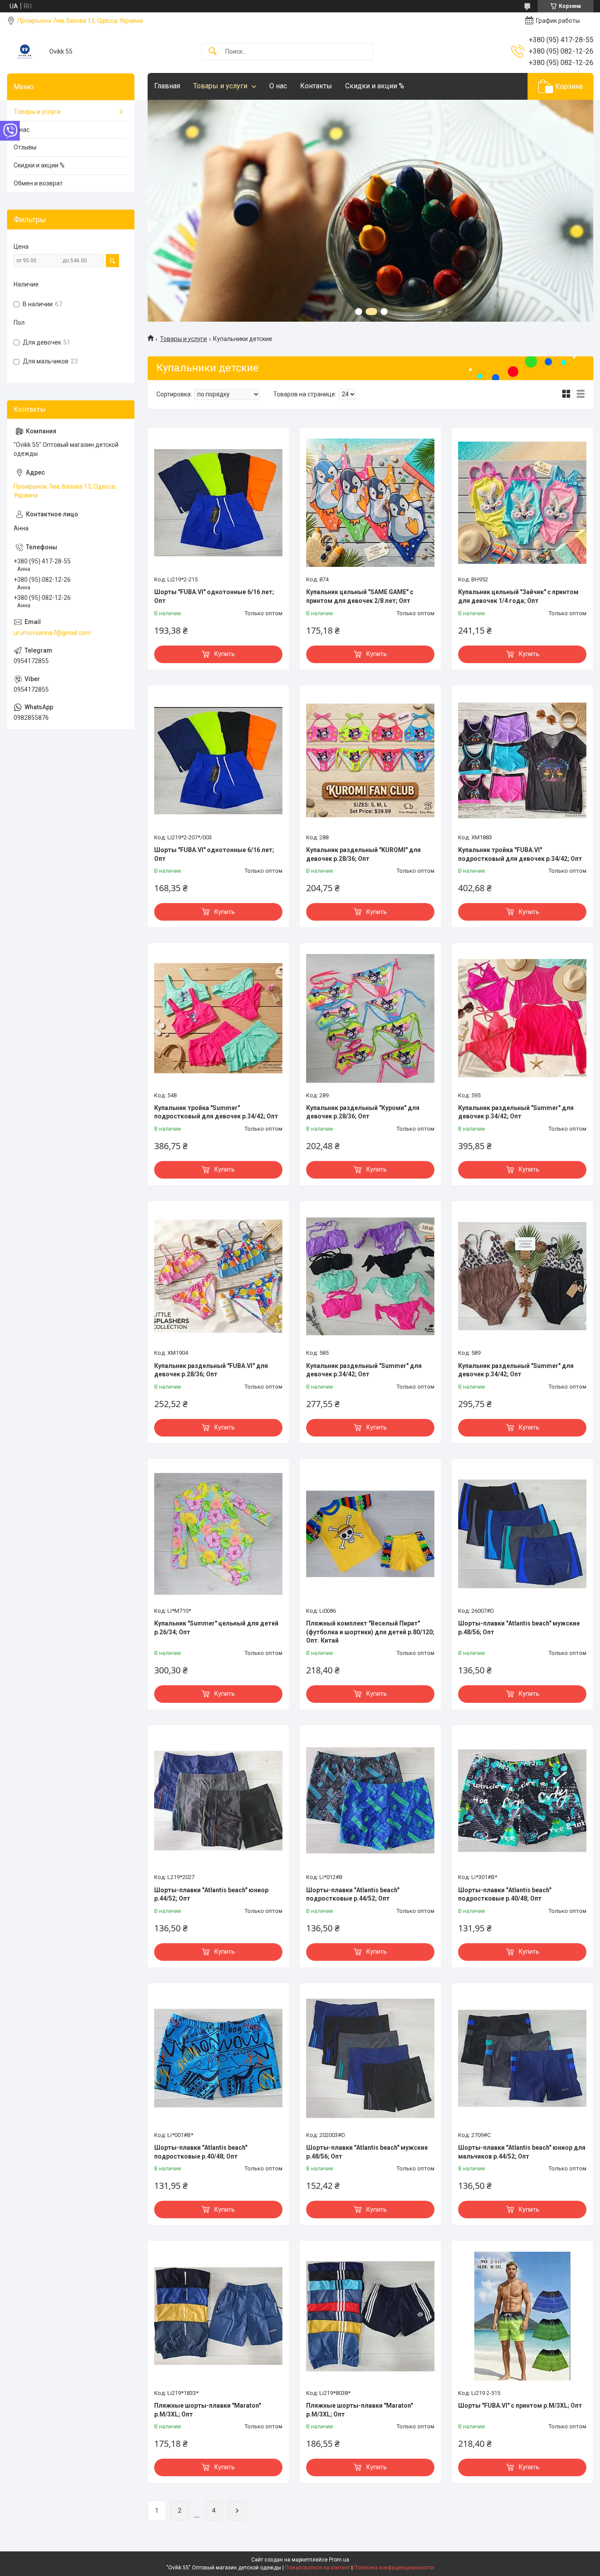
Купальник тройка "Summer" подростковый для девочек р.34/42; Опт (216, 1112)
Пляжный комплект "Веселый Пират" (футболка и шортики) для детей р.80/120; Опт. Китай (370, 1632)
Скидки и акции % (375, 86)
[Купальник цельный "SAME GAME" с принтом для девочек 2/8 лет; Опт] (370, 503)
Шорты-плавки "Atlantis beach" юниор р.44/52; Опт (211, 1894)
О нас (278, 86)
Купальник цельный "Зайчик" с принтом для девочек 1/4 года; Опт (518, 596)
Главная (167, 86)
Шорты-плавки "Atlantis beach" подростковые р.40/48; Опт (505, 1894)
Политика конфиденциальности (394, 2568)
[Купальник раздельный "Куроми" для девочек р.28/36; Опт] (370, 1018)
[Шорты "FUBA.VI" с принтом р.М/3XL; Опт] (522, 2316)
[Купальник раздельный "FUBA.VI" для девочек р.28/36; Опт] (218, 1276)
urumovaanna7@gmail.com (52, 633)
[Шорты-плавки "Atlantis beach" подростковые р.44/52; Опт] (370, 1800)
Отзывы (25, 147)
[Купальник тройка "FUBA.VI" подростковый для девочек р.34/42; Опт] (522, 761)
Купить (225, 654)
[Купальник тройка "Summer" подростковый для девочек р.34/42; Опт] (218, 1018)
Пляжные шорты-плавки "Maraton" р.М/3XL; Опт (208, 2410)
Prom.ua (339, 2560)
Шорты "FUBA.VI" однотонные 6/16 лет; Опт (214, 596)
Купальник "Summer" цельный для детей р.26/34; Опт (216, 1628)
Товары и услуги (220, 86)
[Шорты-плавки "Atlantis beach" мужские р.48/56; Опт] (522, 1534)
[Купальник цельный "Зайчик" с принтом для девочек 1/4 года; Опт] (522, 503)
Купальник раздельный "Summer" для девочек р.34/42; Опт (516, 1112)
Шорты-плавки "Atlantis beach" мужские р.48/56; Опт (519, 1628)
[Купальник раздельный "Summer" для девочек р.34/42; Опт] (522, 1018)
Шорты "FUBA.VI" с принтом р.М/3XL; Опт (520, 2405)
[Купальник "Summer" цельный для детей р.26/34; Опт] (218, 1534)
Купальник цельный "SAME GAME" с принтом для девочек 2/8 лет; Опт (360, 596)
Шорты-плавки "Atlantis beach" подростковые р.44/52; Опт (353, 1894)
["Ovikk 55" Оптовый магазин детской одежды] (25, 52)
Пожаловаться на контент (318, 2568)
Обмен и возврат (38, 183)
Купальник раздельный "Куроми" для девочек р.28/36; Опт (363, 1112)
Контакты (316, 86)
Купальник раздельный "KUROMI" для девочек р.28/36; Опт (363, 854)
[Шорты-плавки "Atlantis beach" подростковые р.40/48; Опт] (522, 1800)
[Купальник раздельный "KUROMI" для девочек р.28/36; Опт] (370, 761)
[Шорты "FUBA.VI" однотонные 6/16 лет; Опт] (218, 503)
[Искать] (213, 52)
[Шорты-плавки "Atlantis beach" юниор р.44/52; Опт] (218, 1800)
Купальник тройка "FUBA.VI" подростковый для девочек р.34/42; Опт (520, 854)
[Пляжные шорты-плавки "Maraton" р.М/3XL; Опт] (218, 2316)
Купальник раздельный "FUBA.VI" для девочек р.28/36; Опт (211, 1370)
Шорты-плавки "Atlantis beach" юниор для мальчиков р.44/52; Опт (522, 2152)
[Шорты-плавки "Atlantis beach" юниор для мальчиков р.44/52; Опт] (522, 2058)
